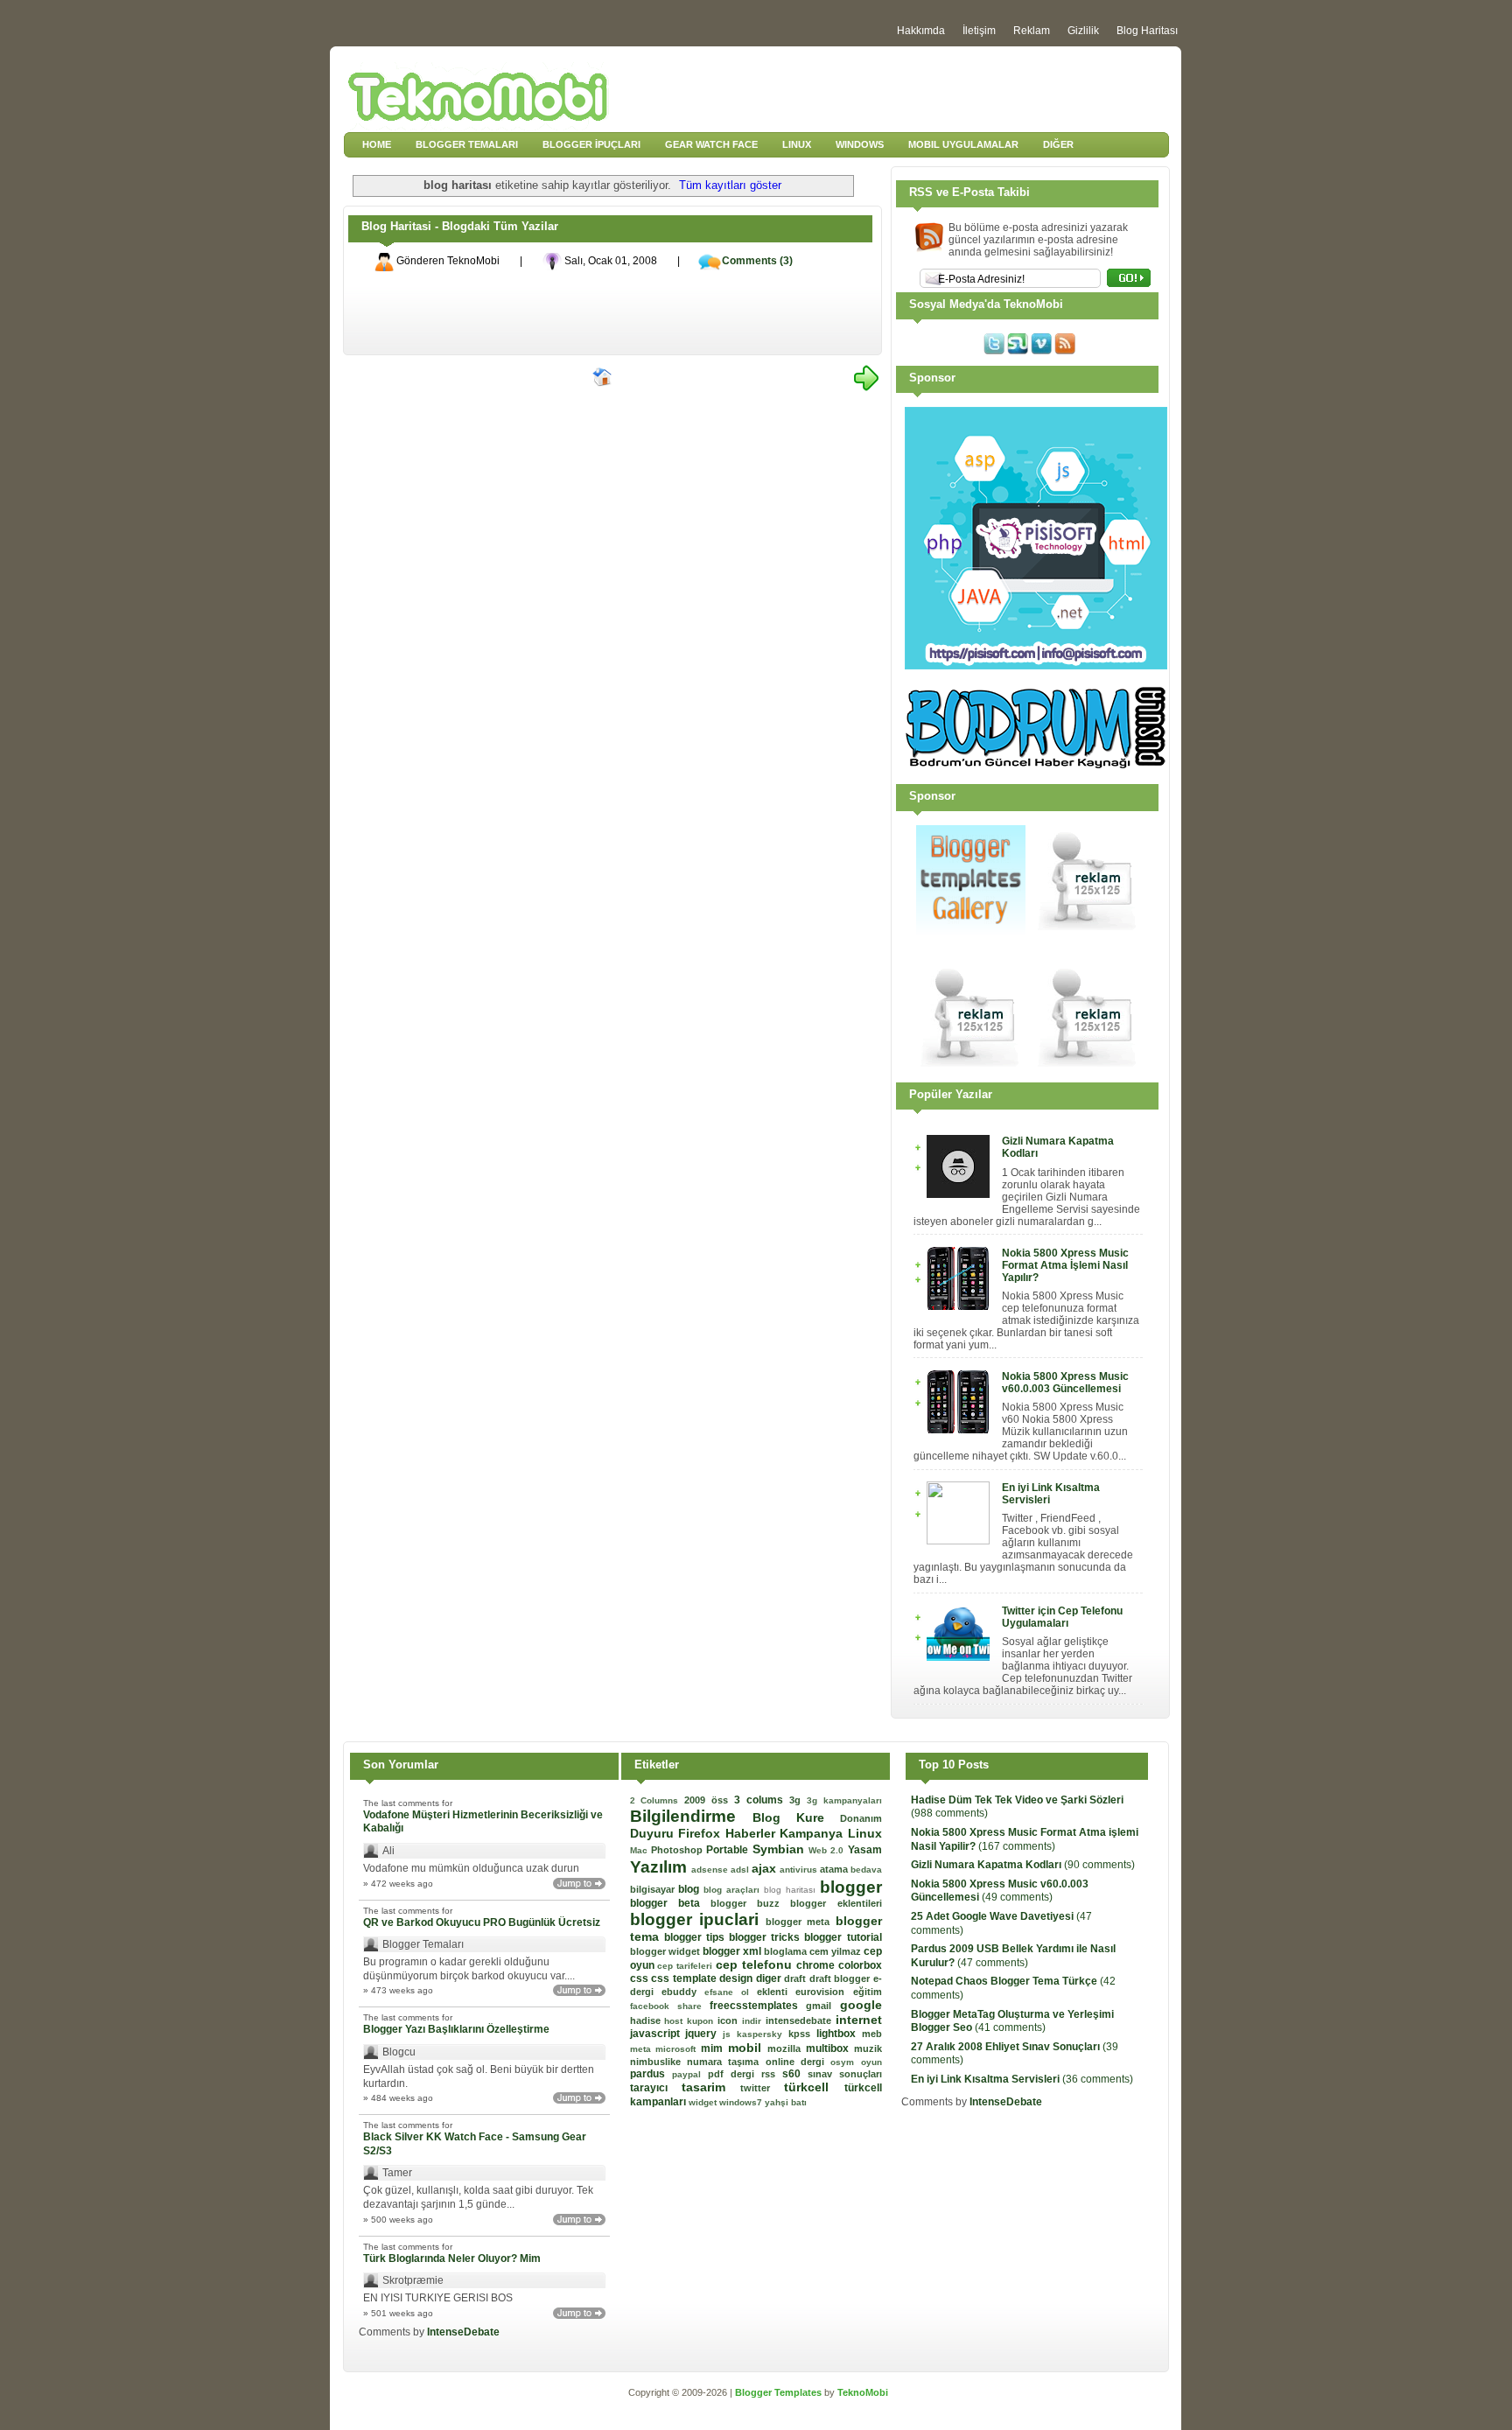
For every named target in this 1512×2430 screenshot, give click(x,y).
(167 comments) (1025, 1839)
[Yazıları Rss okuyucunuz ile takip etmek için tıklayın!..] (1065, 351)
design (738, 1978)
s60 (795, 2074)
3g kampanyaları (844, 1800)
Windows (860, 144)
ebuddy (683, 1992)
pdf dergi (735, 2074)
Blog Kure (796, 1817)
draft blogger (841, 1978)
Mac (640, 1850)
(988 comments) (1017, 1807)
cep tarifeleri (686, 1966)
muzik (868, 2048)
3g (798, 1800)
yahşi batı (786, 2102)
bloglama (787, 1951)
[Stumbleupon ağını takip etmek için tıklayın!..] (1018, 351)
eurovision (824, 1992)
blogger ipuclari (698, 1919)
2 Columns (658, 1800)
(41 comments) (1012, 2021)
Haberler (753, 1833)
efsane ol (731, 1992)
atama (835, 1869)
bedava (866, 1870)
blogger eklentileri (836, 1903)
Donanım (861, 1818)
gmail (822, 2006)
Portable (729, 1850)
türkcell (814, 2087)
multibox (830, 2048)
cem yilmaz (836, 1951)
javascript (658, 2034)
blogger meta (801, 1922)
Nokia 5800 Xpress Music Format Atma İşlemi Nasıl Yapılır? (1065, 1265)
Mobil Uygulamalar (963, 144)
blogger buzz (750, 1903)
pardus (651, 2074)
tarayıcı (656, 2088)
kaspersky (763, 2034)
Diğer (1058, 144)
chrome (817, 1965)
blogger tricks (766, 1937)
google (861, 2005)
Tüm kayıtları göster (730, 185)
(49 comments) (1000, 1891)
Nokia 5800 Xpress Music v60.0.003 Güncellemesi (1065, 1383)
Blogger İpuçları (591, 144)
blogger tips (696, 1937)
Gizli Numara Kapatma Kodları (1058, 1147)
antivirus (800, 1870)
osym (845, 2062)
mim (714, 2048)
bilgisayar (654, 1889)
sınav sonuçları (845, 2074)
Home (377, 144)
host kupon (691, 2021)
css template (685, 1978)
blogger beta (670, 1903)
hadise (647, 2020)
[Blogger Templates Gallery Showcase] (971, 931)
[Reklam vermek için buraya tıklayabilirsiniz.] (1088, 931)
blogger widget (666, 1951)
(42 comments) (1013, 1988)
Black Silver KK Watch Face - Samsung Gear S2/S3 (475, 2144)
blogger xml (733, 1951)
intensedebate (801, 2020)
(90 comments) (1023, 1865)
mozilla (787, 2048)
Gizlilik (1083, 31)
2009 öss (709, 1800)
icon (730, 2020)
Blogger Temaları (467, 144)
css (641, 1978)
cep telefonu (756, 1964)
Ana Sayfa (603, 378)
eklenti (776, 1992)
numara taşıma (726, 2062)
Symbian (780, 1849)
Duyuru (654, 1833)
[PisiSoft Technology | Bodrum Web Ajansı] (1036, 666)
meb (872, 2034)
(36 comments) (1022, 2079)
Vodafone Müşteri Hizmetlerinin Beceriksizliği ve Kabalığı (483, 1822)
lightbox (839, 2034)
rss (772, 2074)
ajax (766, 1868)
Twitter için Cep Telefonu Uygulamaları (1062, 1617)
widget (704, 2102)
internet (859, 2020)
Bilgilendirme (691, 1816)
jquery (704, 2034)
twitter (762, 2088)
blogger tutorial (843, 1937)
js (730, 2034)
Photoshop (679, 1850)
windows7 (742, 2102)
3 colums (762, 1800)
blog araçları (734, 1890)
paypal (690, 2074)
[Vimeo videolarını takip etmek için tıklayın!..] (1041, 351)
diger (770, 1978)
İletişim (979, 31)
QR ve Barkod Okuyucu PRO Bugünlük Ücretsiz (482, 1922)
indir (754, 2021)
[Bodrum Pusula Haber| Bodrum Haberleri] (1036, 765)
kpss (802, 2034)
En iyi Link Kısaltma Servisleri (1051, 1494)
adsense (711, 1870)
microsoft (678, 2049)
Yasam (865, 1850)
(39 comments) (1015, 2054)
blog (691, 1889)
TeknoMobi (863, 2392)
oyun (871, 2062)
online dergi (798, 2062)
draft (797, 1978)
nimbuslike (658, 2062)
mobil (748, 2048)
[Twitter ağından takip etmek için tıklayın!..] (994, 351)
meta (643, 2049)
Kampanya (814, 1833)
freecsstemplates (758, 2006)
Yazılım (661, 1867)
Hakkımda (921, 31)
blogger (851, 1887)
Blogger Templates (780, 2392)
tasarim (711, 2087)
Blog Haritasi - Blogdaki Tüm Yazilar (460, 226)
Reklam (1032, 31)
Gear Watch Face (711, 144)
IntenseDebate (463, 2332)
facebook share (670, 2006)
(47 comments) (1001, 1923)
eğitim (868, 1992)
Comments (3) (757, 261)
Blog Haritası (1147, 31)
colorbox (860, 1965)
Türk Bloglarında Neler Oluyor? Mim (452, 2258)
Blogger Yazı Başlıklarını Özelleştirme (456, 2029)
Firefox (702, 1833)
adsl (741, 1870)
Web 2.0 (828, 1850)
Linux (797, 144)
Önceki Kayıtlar (866, 378)
